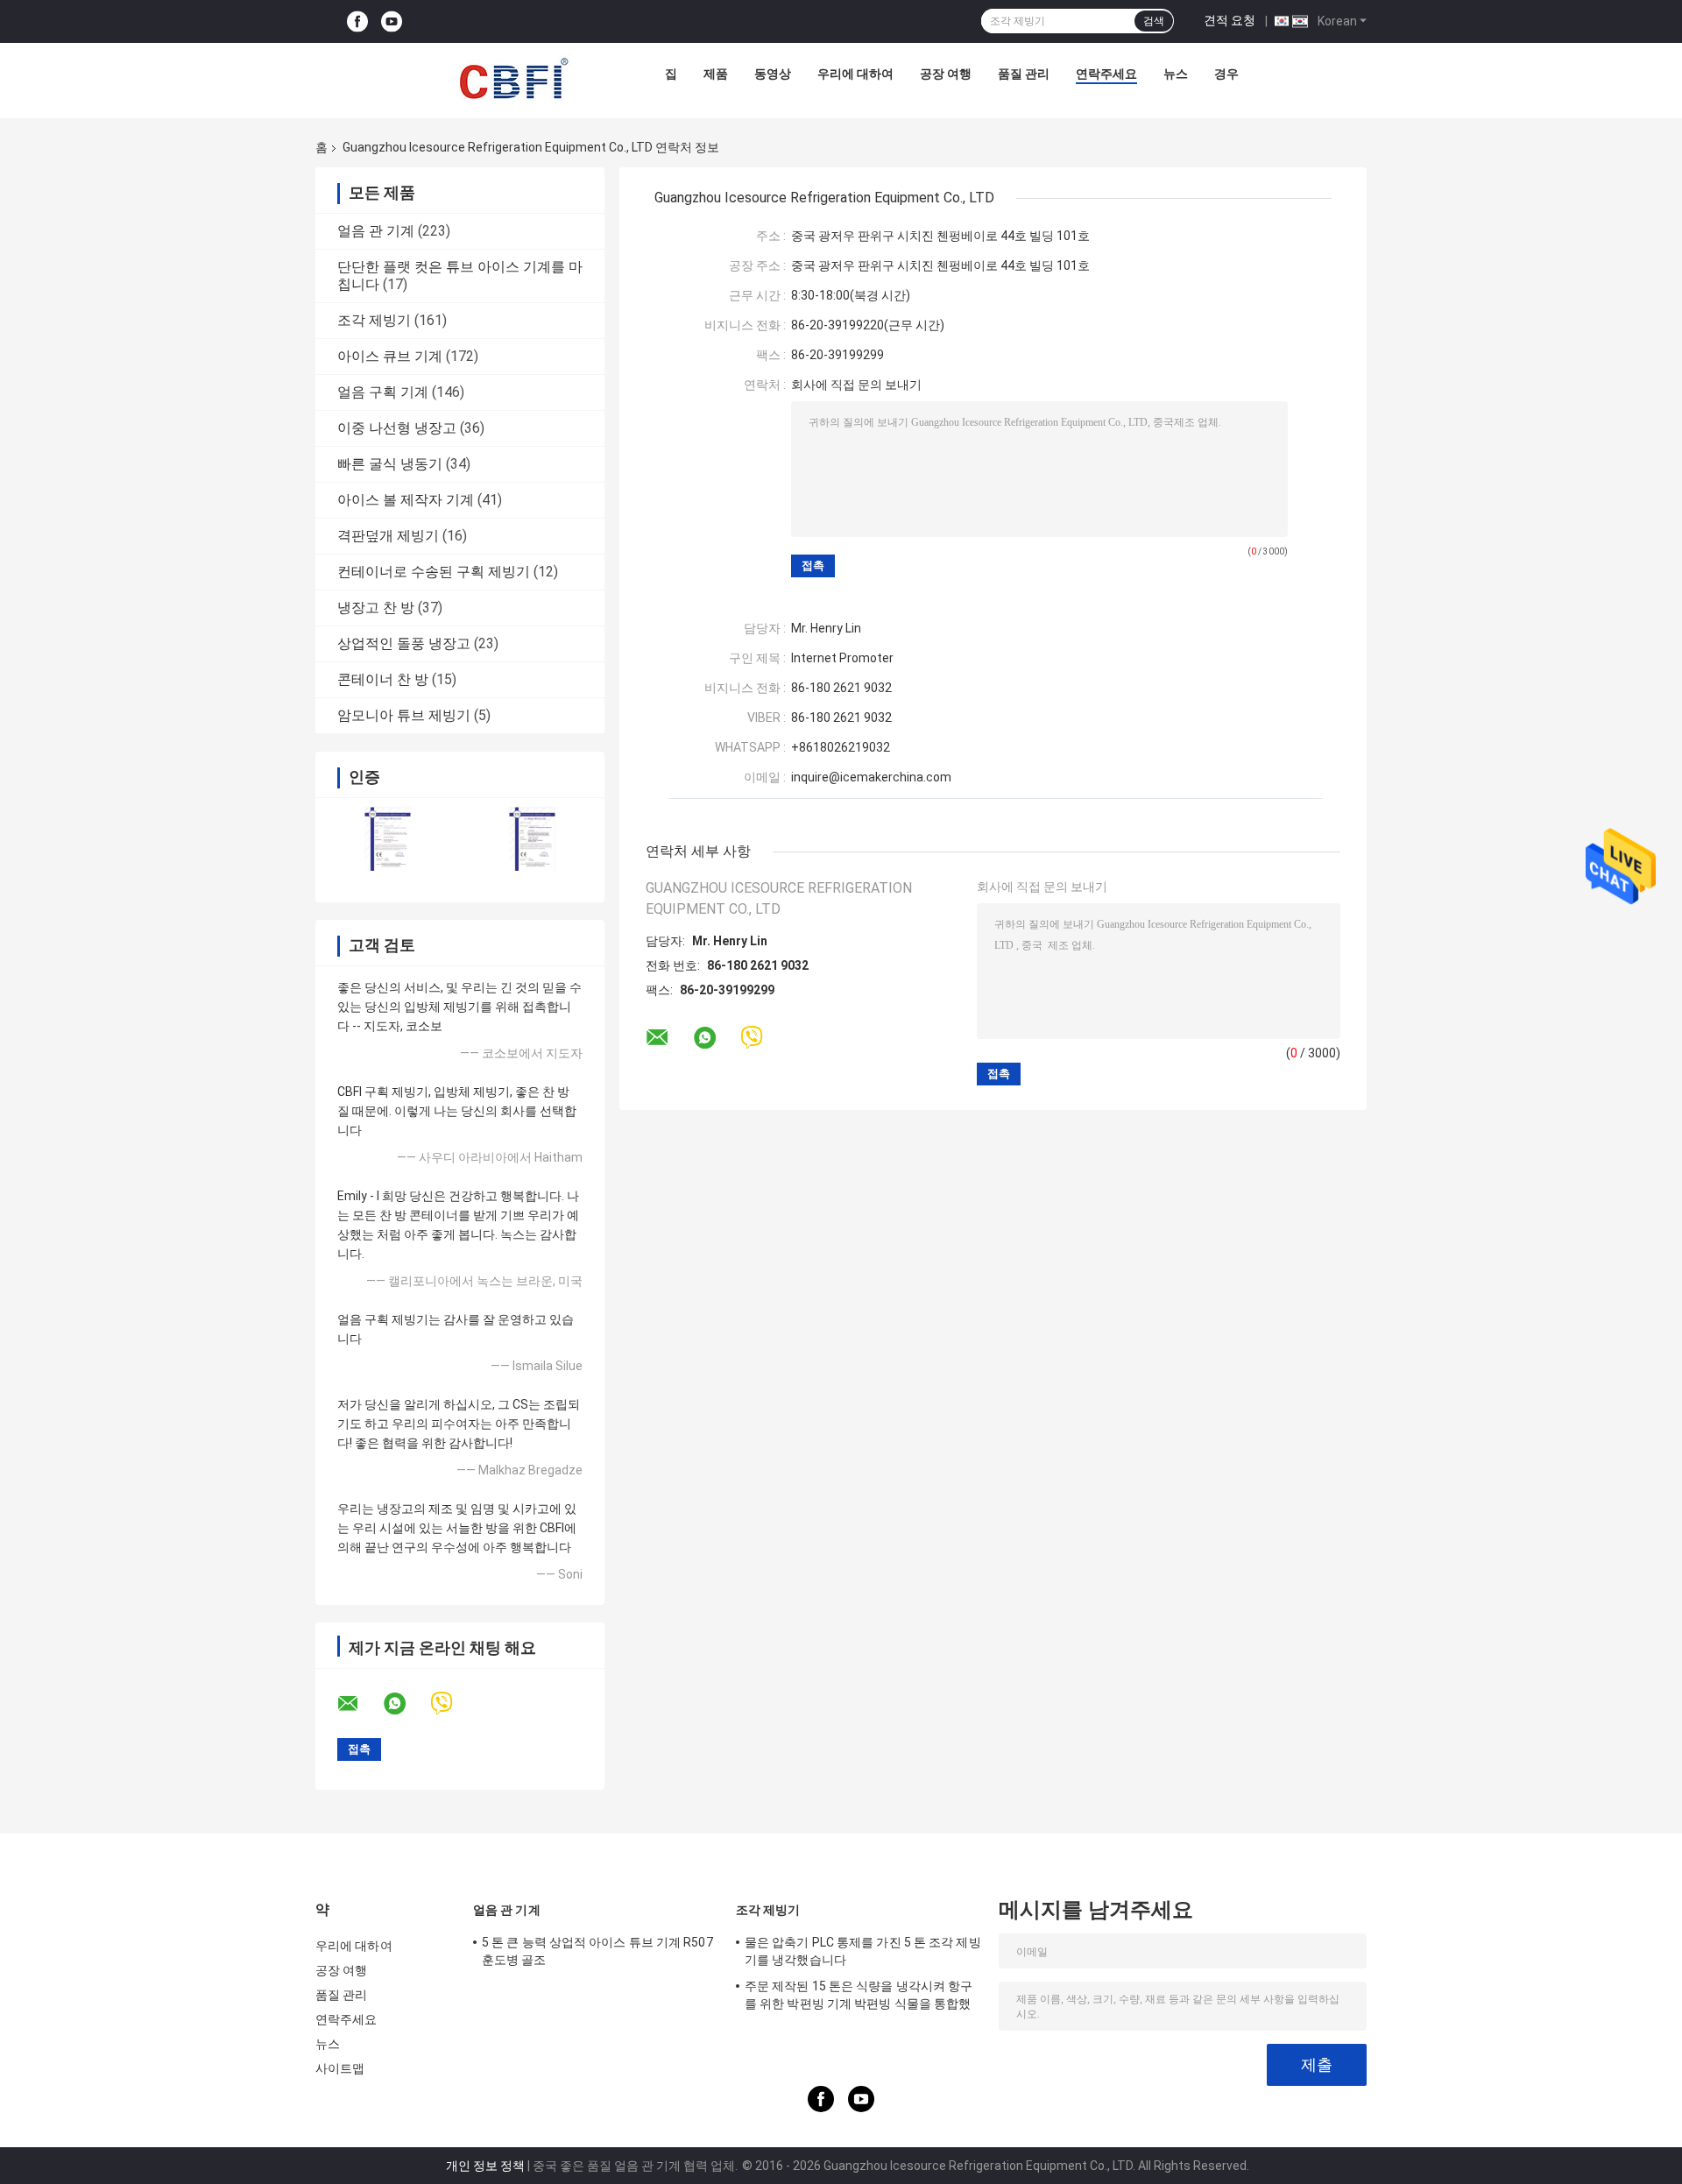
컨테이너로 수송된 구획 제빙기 (434, 572)
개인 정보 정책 (485, 2166)
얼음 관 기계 (376, 231)
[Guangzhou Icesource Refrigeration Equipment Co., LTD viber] (452, 1703)
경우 (1226, 74)
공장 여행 (946, 74)
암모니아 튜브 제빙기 (404, 715)
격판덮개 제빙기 (388, 536)
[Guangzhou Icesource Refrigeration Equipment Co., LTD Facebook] (357, 21)
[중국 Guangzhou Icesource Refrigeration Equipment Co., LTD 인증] (388, 839)
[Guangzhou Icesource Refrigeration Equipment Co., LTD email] (359, 1704)
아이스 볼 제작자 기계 (406, 500)
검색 (1154, 21)
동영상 (773, 74)
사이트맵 (340, 2068)
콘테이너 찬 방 (383, 679)
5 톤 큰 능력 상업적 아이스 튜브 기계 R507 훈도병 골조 (597, 1951)
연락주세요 (1106, 74)
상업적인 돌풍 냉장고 (404, 643)
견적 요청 (1230, 20)
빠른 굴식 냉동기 (390, 464)
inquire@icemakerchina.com (871, 777)
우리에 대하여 (855, 74)
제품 (716, 74)
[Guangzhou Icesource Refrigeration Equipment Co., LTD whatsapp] (406, 1704)
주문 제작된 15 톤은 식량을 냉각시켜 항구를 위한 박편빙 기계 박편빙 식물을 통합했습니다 (859, 1997)
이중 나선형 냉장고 (397, 428)
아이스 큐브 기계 (390, 356)
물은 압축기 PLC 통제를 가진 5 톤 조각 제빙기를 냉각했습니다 (863, 1951)
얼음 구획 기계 (383, 392)
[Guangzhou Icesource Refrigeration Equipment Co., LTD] (513, 78)
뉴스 (1176, 74)
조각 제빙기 (374, 320)
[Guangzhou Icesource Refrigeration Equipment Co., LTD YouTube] (392, 21)
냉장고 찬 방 (376, 608)
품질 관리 (1024, 74)
